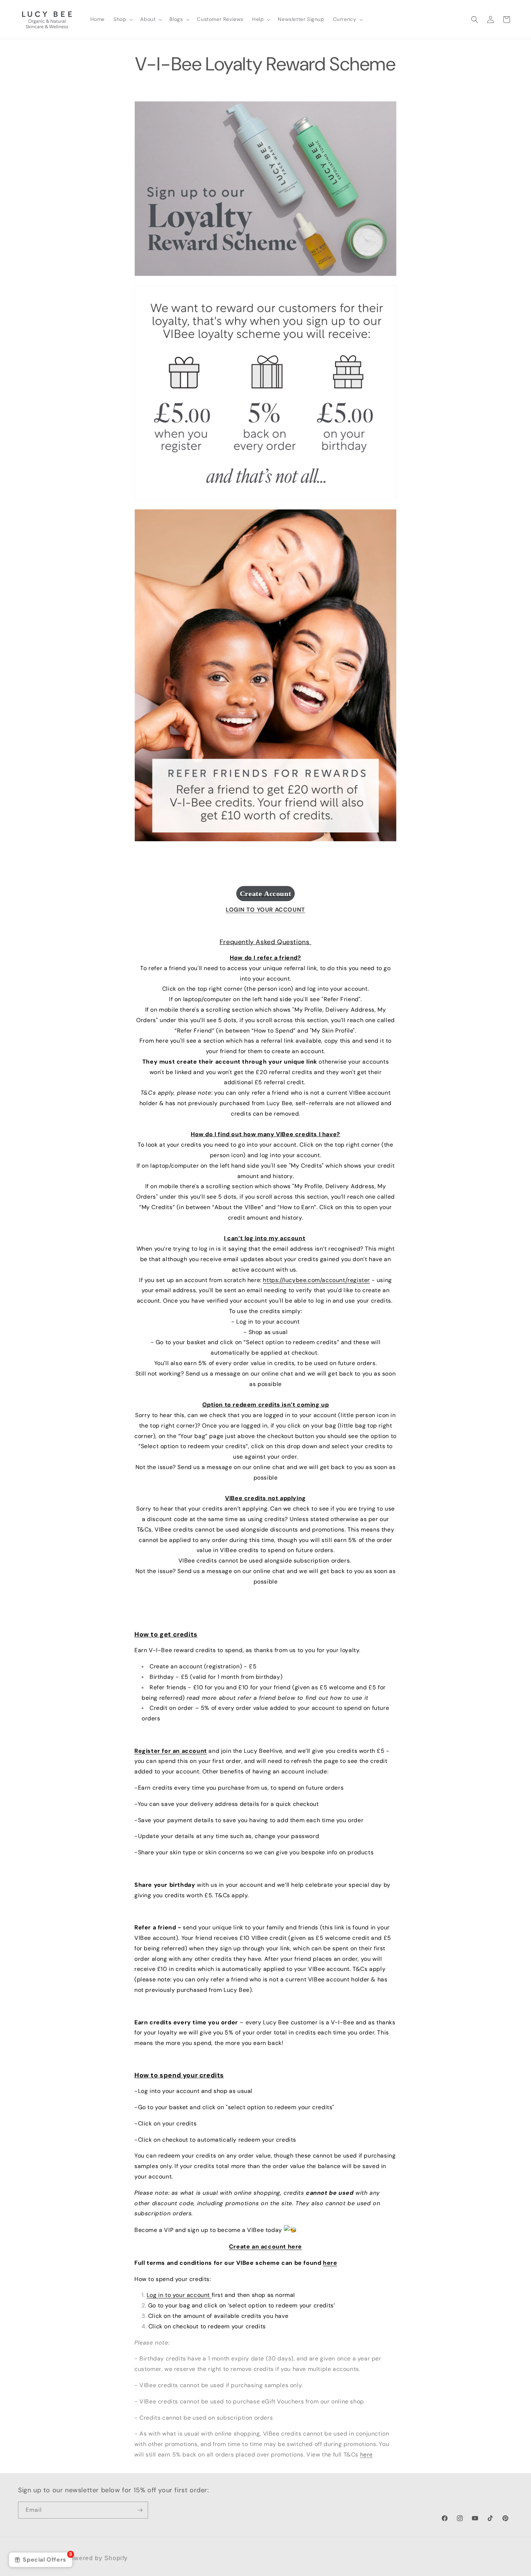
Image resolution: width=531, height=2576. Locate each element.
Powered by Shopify (97, 2558)
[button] (122, 19)
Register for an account (171, 1751)
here (330, 2263)
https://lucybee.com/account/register (316, 1280)
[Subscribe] (140, 2510)
